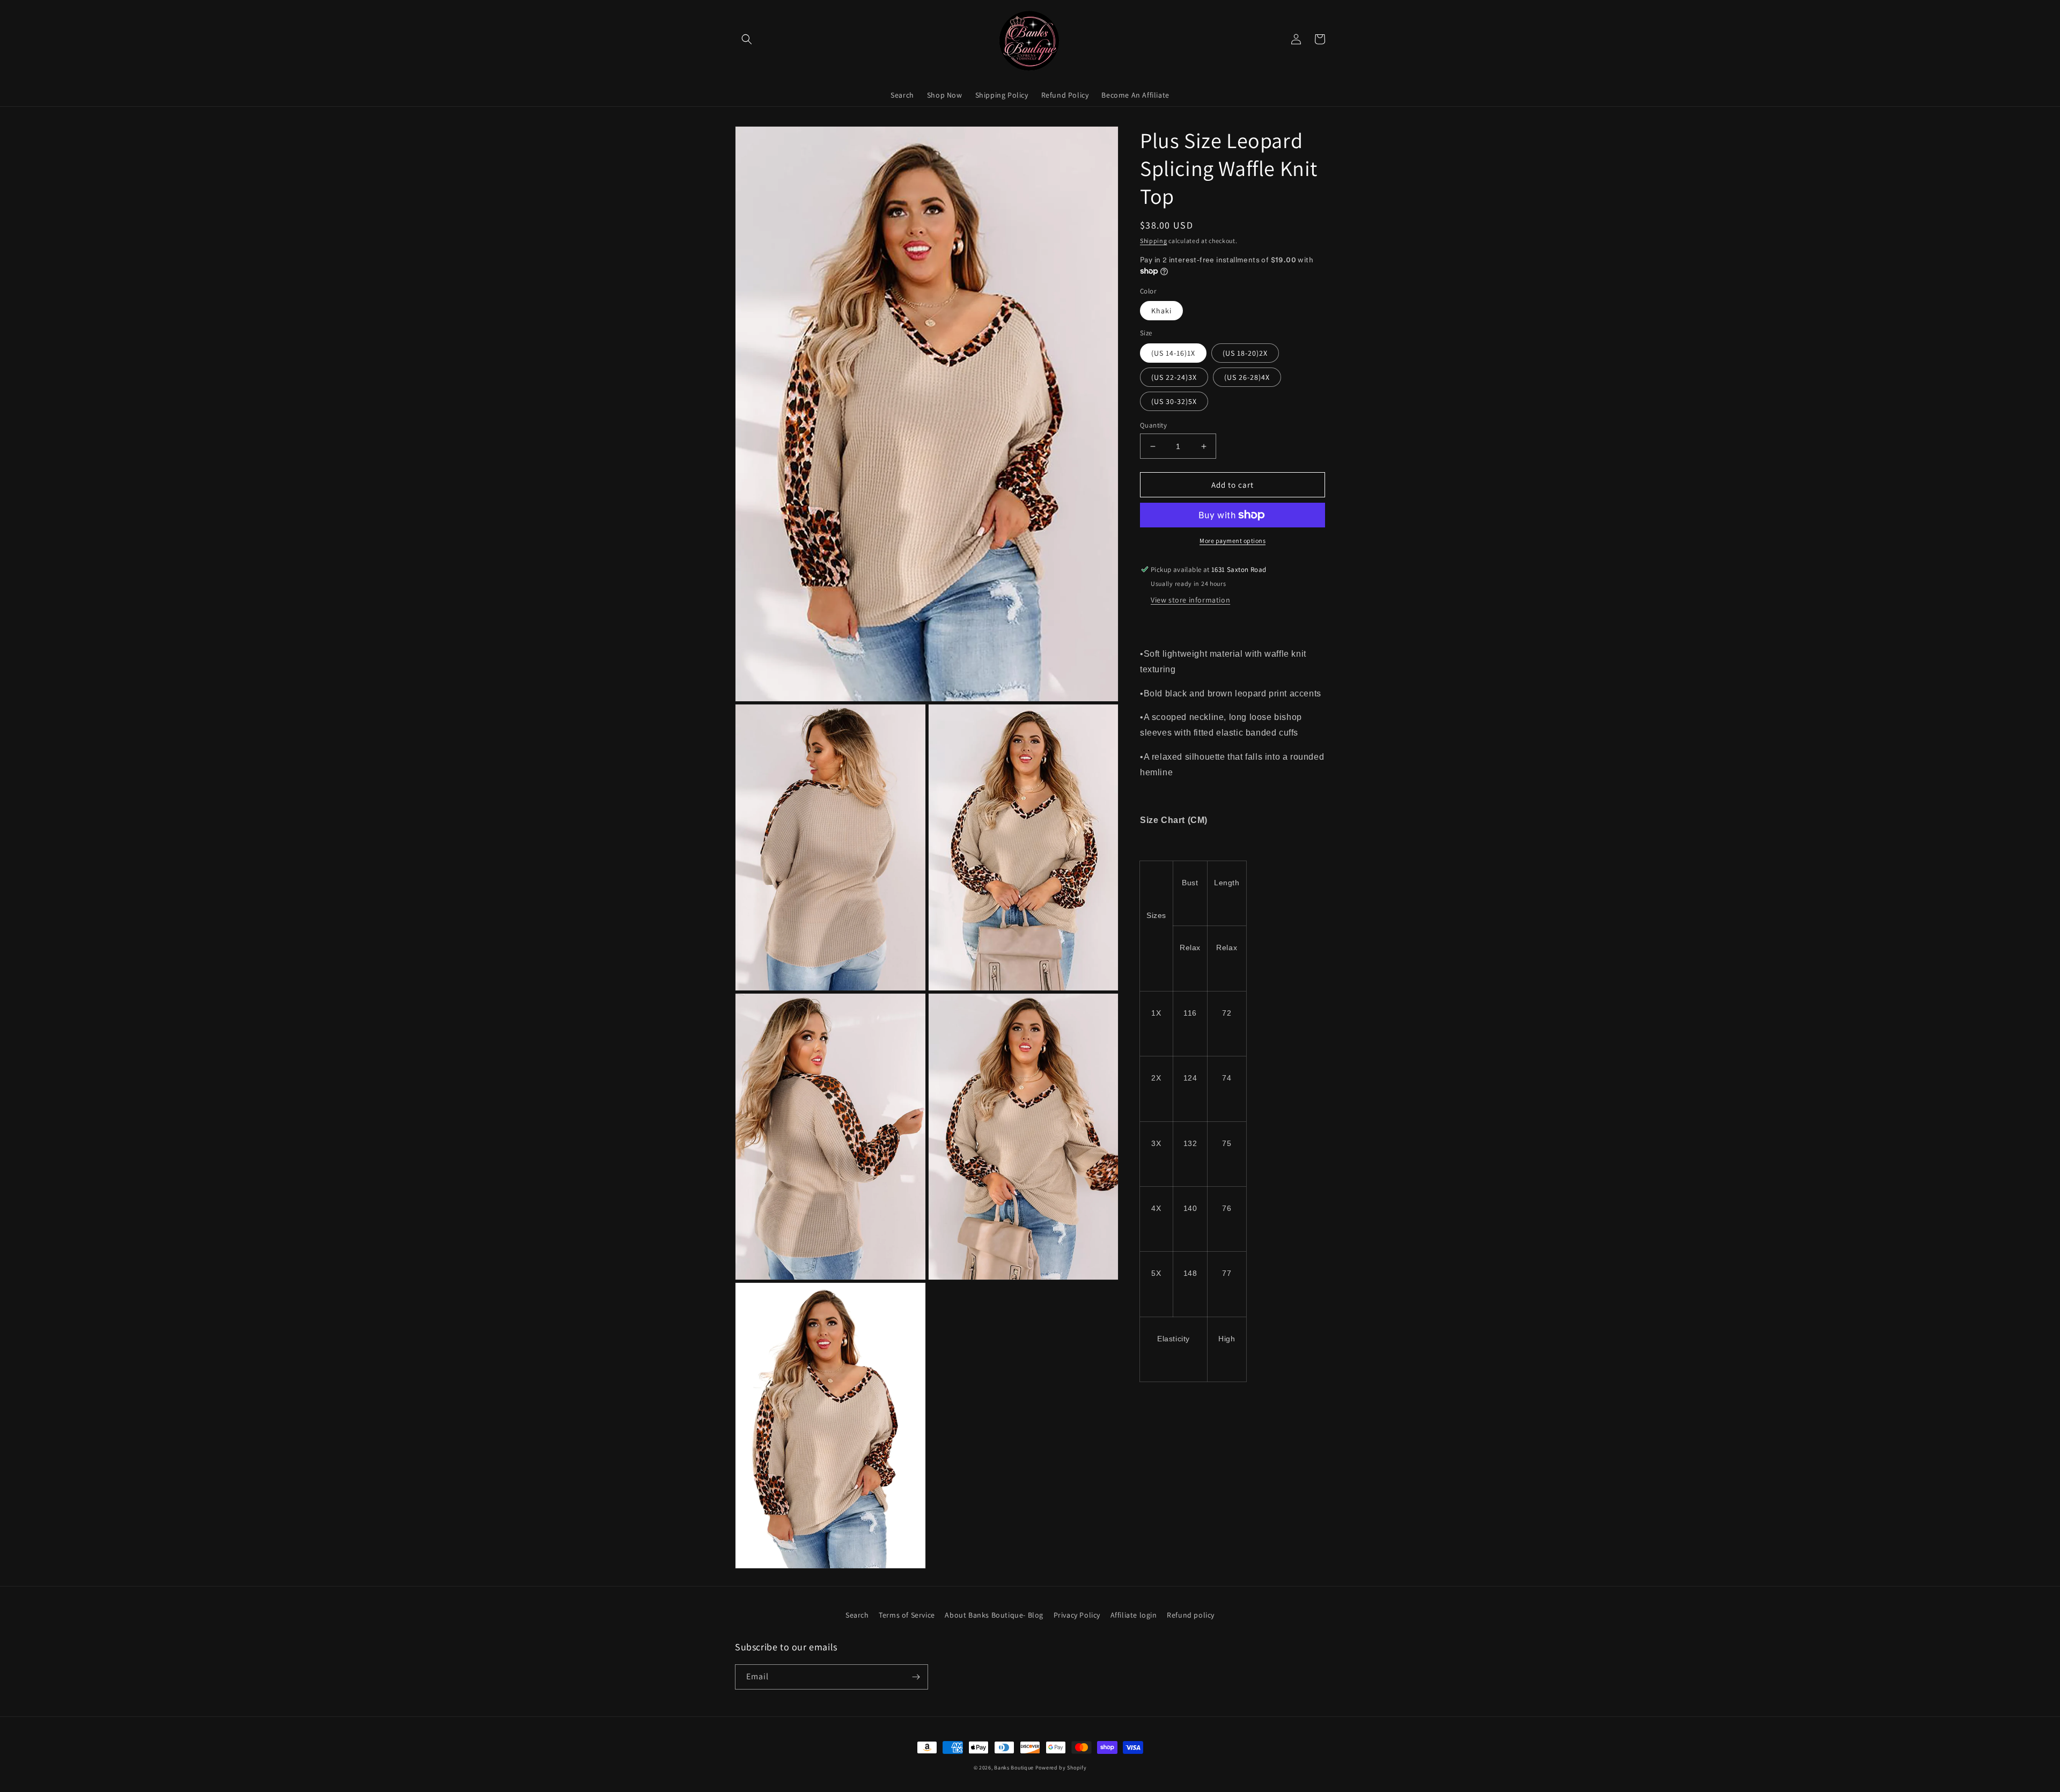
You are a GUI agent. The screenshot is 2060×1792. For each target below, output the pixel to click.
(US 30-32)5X (1174, 401)
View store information (1190, 600)
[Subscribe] (916, 1677)
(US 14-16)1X (1173, 353)
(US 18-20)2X (1245, 353)
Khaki (1161, 311)
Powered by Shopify (1061, 1768)
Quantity (1153, 425)
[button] (747, 39)
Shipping (1154, 241)
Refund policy (1191, 1615)
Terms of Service (907, 1615)
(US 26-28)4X (1247, 377)
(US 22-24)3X (1174, 377)
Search (857, 1615)
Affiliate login (1134, 1615)
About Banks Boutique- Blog (994, 1615)
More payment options (1233, 541)
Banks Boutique (1014, 1768)
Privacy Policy (1077, 1615)
